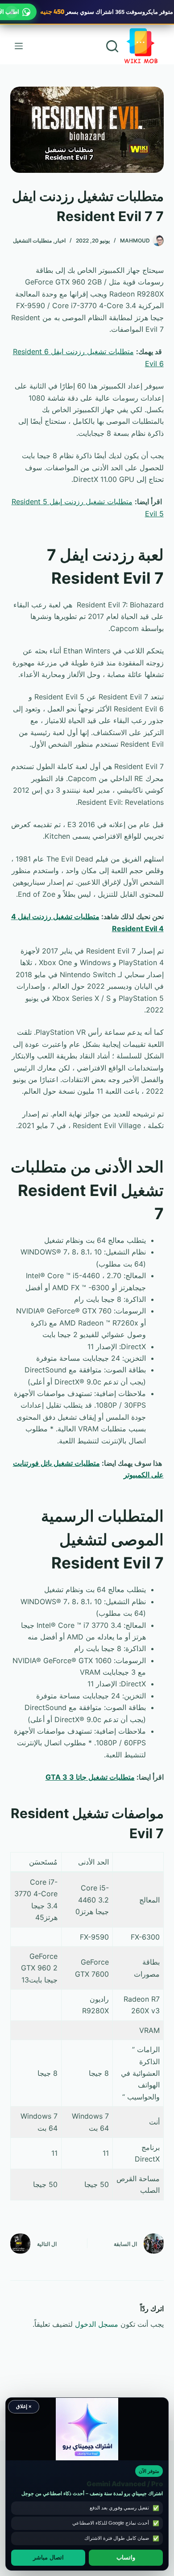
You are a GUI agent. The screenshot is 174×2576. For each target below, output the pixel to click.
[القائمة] (19, 46)
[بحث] (112, 46)
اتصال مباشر (48, 2558)
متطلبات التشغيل (32, 240)
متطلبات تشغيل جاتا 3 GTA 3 (90, 1777)
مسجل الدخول (97, 2324)
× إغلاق (24, 2406)
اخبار (60, 240)
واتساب (126, 2558)
